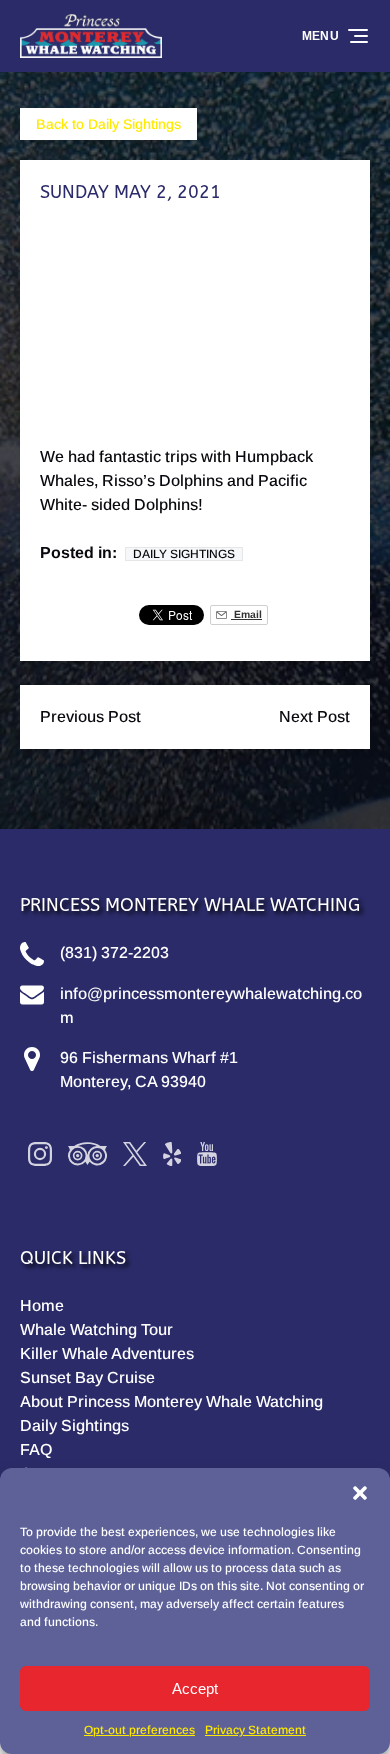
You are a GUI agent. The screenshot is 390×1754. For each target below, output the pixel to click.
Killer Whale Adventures (107, 1353)
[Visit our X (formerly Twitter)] (135, 1154)
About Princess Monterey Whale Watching (171, 1401)
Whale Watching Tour (96, 1329)
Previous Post (90, 716)
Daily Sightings (184, 554)
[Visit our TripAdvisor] (87, 1154)
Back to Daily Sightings (108, 124)
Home (42, 1305)
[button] (360, 1493)
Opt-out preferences (139, 1730)
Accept (195, 1688)
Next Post (314, 716)
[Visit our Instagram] (40, 1154)
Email (246, 614)
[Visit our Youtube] (207, 1154)
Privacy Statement (255, 1730)
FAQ (36, 1449)
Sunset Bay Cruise (87, 1377)
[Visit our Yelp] (172, 1154)
